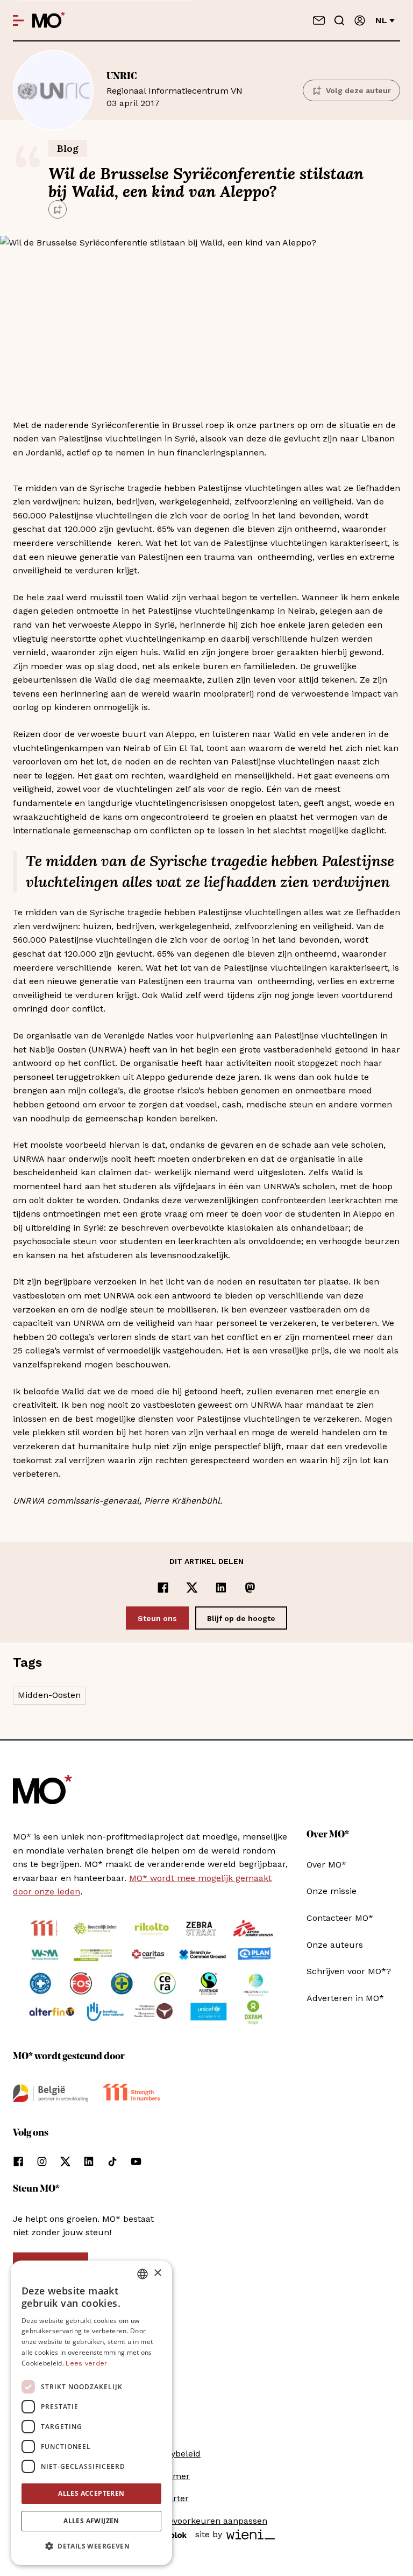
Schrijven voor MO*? (349, 1971)
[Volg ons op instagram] (42, 2161)
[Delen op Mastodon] (250, 1588)
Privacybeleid (173, 2454)
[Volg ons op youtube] (136, 2161)
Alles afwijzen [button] (91, 2521)
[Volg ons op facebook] (18, 2161)
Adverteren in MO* (345, 1998)
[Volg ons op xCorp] (65, 2161)
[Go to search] (339, 20)
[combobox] (143, 2274)
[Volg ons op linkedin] (89, 2161)
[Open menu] (18, 20)
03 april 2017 (175, 90)
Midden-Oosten (49, 1695)
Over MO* (326, 1865)
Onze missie (332, 1891)
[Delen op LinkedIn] (221, 1588)
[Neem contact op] (319, 20)
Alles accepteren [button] (91, 2493)
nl (381, 20)
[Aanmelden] (360, 20)
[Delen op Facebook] (163, 1588)
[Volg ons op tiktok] (112, 2161)
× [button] (157, 2273)
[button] (91, 2546)
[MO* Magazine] (49, 20)
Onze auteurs (335, 1945)
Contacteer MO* (340, 1918)
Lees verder (86, 2363)
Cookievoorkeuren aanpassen (206, 2521)
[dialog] (91, 2413)
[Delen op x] (192, 1588)
